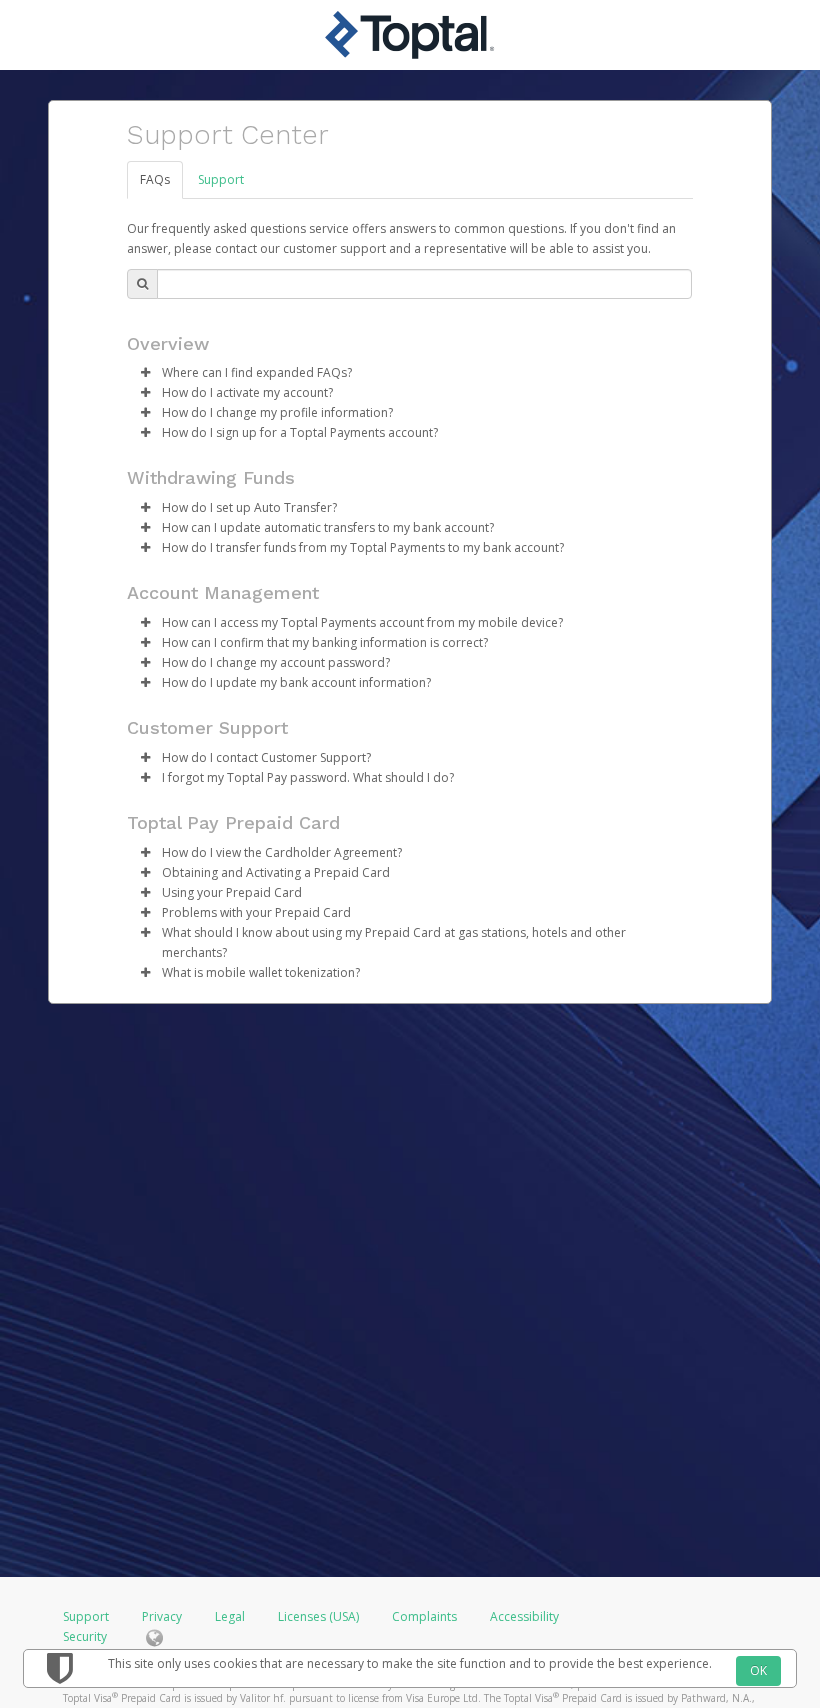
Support (221, 179)
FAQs (155, 179)
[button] (145, 373)
